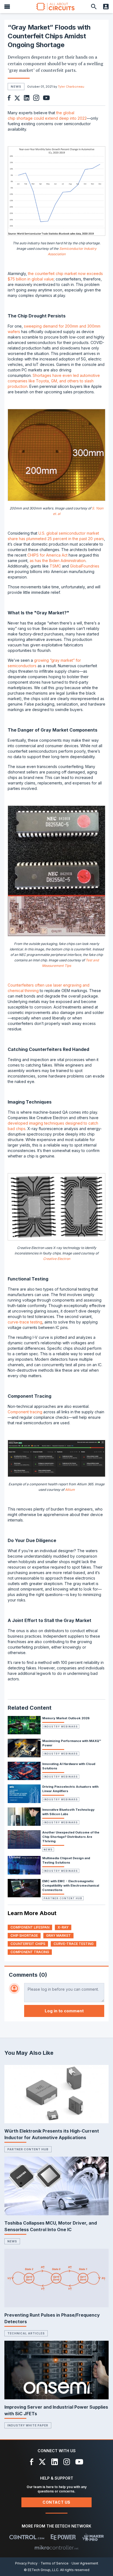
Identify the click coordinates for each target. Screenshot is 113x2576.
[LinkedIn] (55, 2462)
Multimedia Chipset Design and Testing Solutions (66, 1860)
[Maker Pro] (93, 2537)
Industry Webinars (61, 1727)
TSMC (55, 566)
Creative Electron (57, 1259)
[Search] (94, 7)
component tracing (30, 1952)
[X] (42, 2462)
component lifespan (30, 1927)
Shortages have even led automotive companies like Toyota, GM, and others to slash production (54, 381)
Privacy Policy (26, 2563)
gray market (58, 1935)
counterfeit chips (28, 1944)
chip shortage (24, 1935)
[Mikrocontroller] (56, 2548)
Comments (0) (28, 1975)
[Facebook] (32, 2462)
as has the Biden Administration (58, 561)
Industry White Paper (28, 2425)
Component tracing (25, 1412)
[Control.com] (27, 2537)
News (48, 1849)
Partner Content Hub (63, 1898)
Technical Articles (26, 2333)
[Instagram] (67, 2462)
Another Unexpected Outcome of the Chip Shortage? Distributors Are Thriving (71, 1837)
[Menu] (7, 7)
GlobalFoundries (85, 566)
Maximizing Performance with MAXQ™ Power (72, 1743)
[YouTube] (79, 2462)
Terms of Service (55, 2563)
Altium (70, 1490)
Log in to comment (64, 2011)
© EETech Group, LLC (41, 2570)
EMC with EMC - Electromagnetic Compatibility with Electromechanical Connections (71, 1886)
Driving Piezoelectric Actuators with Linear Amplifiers (70, 1789)
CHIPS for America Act (47, 555)
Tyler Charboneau (71, 87)
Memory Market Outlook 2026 (66, 1718)
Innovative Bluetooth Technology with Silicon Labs (68, 1812)
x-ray (63, 1927)
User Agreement (85, 2563)
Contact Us (56, 2502)
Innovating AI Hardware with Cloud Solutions (69, 1766)
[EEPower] (63, 2537)
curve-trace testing (25, 1322)
